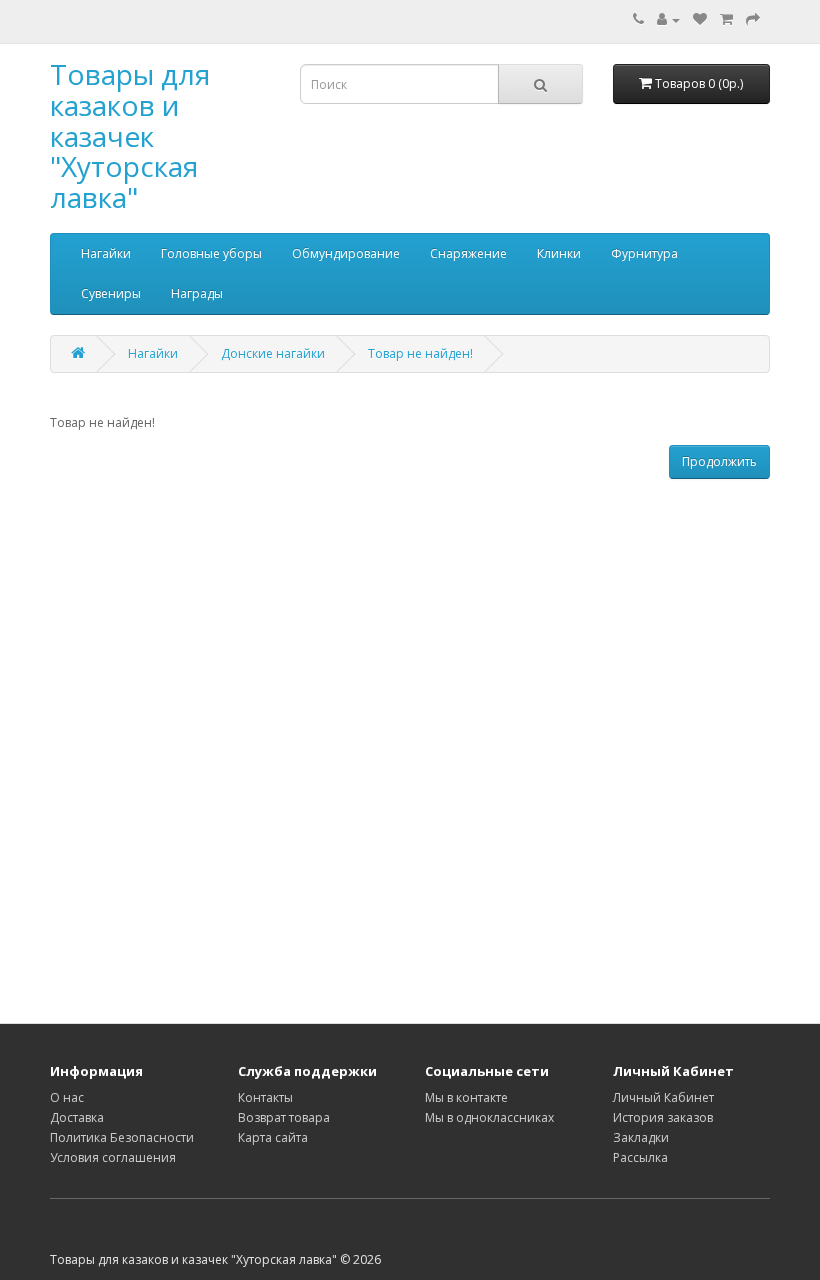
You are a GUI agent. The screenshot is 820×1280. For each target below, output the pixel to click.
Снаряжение (468, 253)
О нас (67, 1097)
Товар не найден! (420, 353)
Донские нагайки (273, 353)
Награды (197, 293)
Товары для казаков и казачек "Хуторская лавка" (130, 135)
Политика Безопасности (122, 1137)
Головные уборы (211, 253)
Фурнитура (644, 253)
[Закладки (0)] (700, 19)
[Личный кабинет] (668, 19)
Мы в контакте (466, 1097)
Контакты (265, 1097)
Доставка (77, 1117)
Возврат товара (284, 1117)
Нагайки (106, 253)
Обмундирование (346, 253)
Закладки (641, 1137)
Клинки (559, 253)
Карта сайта (273, 1137)
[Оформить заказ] (753, 19)
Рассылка (640, 1157)
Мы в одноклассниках (489, 1117)
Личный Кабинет (663, 1097)
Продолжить (719, 461)
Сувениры (111, 293)
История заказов (663, 1117)
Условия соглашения (113, 1157)
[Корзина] (726, 19)
